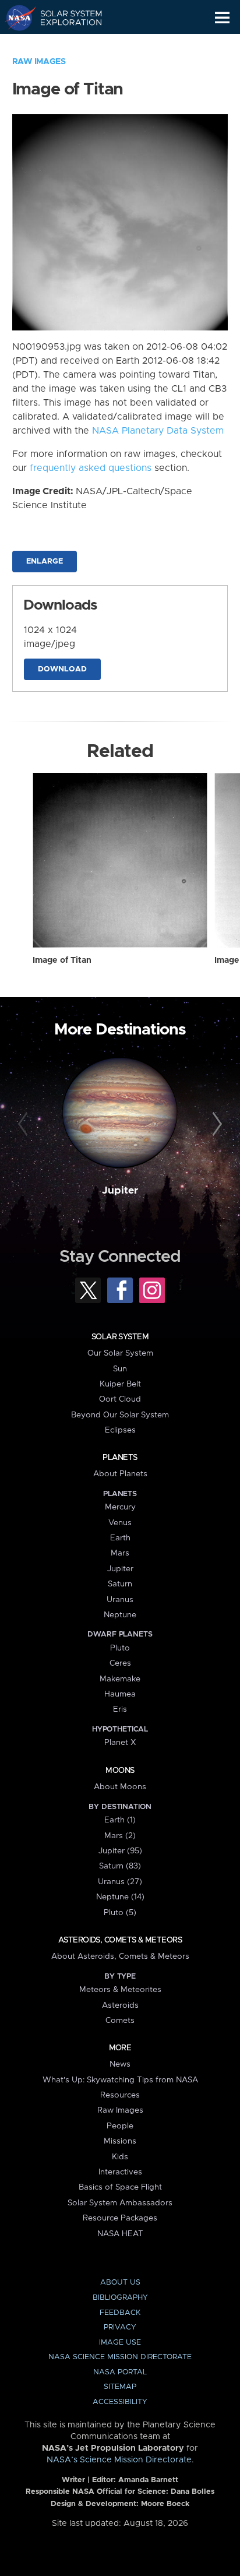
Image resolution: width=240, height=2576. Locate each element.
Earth (120, 1538)
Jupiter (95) (120, 1851)
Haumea (120, 1694)
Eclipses (120, 1430)
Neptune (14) (120, 1897)
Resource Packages (120, 2218)
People (120, 2126)
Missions (120, 2141)
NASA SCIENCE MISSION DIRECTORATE (120, 2357)
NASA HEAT (120, 2234)
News (120, 2064)
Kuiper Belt (120, 1384)
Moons (120, 1771)
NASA (15, 17)
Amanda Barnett (148, 2480)
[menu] (222, 18)
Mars (120, 1553)
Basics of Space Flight (120, 2187)
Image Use (120, 2343)
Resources (120, 2095)
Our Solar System (120, 1353)
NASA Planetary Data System (158, 431)
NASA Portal (120, 2372)
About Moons (120, 1787)
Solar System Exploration (64, 17)
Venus (120, 1523)
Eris (120, 1709)
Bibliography (120, 2298)
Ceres (120, 1663)
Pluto (120, 1648)
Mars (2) (120, 1836)
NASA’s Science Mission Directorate (119, 2460)
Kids (120, 2157)
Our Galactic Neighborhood (64, 44)
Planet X (120, 1743)
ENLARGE (45, 562)
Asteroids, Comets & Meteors (120, 1940)
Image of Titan (62, 960)
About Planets (120, 1474)
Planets (120, 1458)
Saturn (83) (120, 1866)
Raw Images (39, 62)
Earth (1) (120, 1820)
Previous (25, 1124)
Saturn (120, 1584)
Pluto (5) (120, 1913)
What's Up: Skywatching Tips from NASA (120, 2080)
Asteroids (120, 2005)
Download (62, 669)
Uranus (120, 1600)
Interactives (120, 2172)
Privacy (120, 2327)
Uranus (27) (120, 1882)
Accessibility (120, 2402)
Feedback (120, 2313)
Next (215, 1124)
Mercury (120, 1507)
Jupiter (120, 1191)
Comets (120, 2021)
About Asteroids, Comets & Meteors (120, 1956)
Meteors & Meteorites (120, 1990)
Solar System (120, 1337)
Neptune (120, 1615)
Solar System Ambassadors (120, 2203)
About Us (120, 2283)
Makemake (120, 1679)
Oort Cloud (120, 1399)
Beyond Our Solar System (120, 1415)
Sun (120, 1369)
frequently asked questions (91, 468)
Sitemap (120, 2387)
